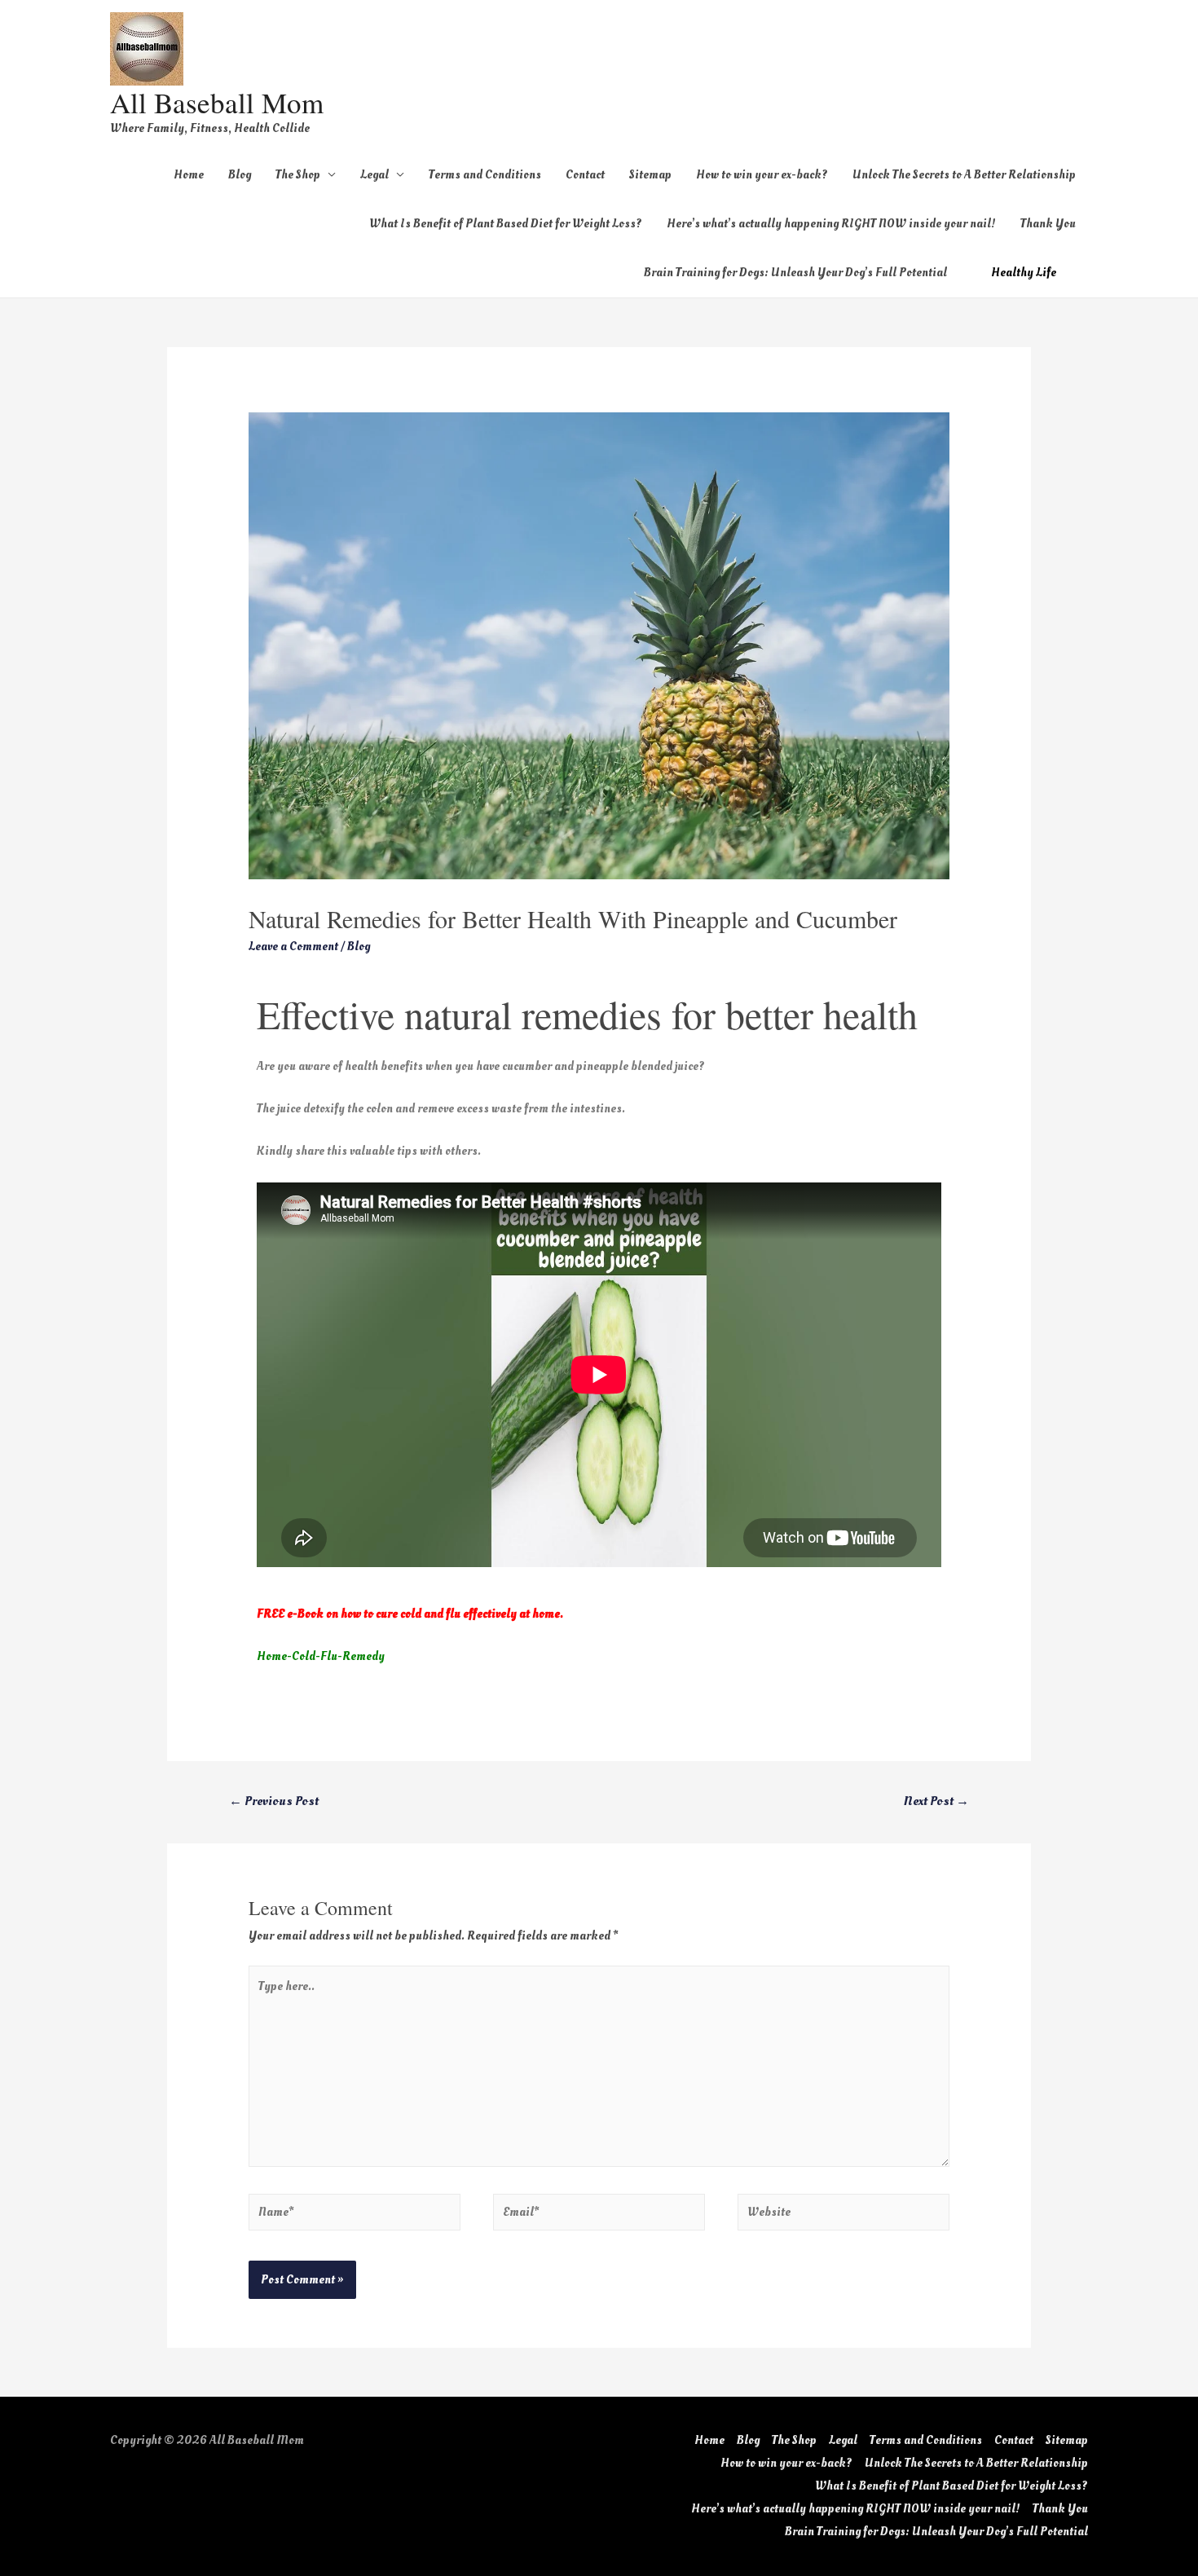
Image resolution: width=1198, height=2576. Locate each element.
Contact (585, 175)
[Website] (843, 2215)
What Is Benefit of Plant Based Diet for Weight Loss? (506, 224)
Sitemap (650, 175)
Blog (240, 175)
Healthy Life (1024, 273)
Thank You (1048, 224)
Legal (374, 175)
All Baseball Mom (217, 102)
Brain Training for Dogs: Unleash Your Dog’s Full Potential (795, 273)
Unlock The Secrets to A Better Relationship (964, 175)
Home (189, 175)
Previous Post (274, 1801)
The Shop (298, 175)
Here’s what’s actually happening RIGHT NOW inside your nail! (831, 224)
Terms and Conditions (485, 175)
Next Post (936, 1801)
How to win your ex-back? (762, 175)
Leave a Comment (293, 947)
